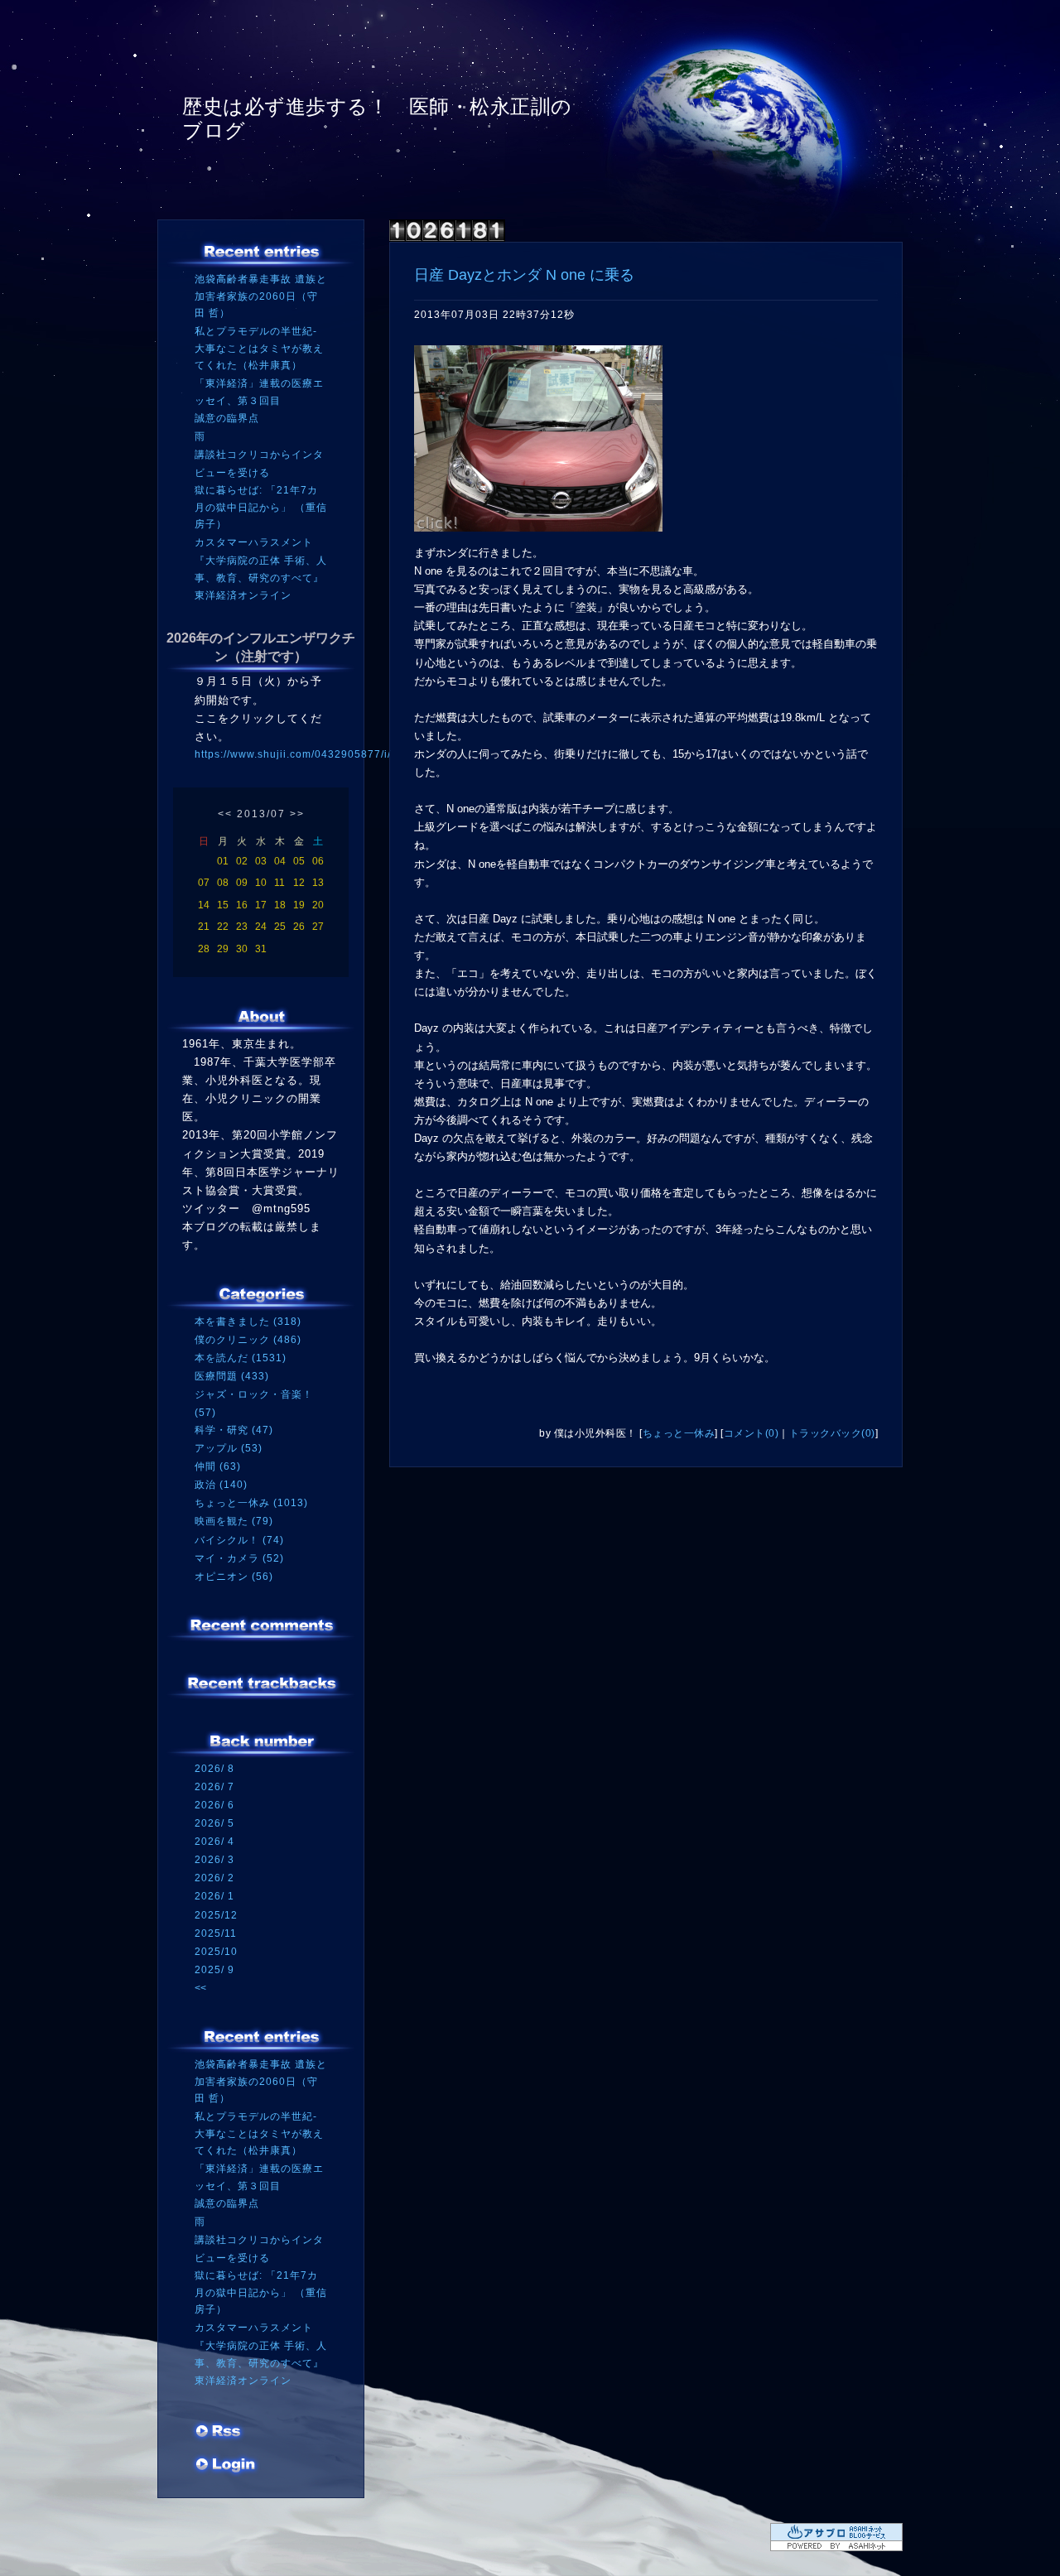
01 (223, 861)
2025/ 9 (214, 1970)
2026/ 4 (214, 1842)
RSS (219, 2433)
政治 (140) (221, 1485)
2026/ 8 (214, 1769)
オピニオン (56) (234, 1577)
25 (280, 927)
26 (299, 927)
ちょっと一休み (679, 1433)
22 (223, 927)
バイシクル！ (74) (239, 1540)
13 (318, 883)
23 (242, 927)
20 (318, 905)
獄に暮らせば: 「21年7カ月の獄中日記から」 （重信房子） (261, 507)
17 (261, 905)
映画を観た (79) (234, 1521)
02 (242, 861)
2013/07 (261, 814)
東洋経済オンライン (243, 595)
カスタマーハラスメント (254, 542)
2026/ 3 (214, 1860)
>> (297, 814)
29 (223, 949)
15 (223, 905)
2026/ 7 (214, 1787)
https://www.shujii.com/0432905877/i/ (293, 754)
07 (204, 883)
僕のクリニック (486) (248, 1340)
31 (261, 949)
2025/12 (216, 1915)
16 (242, 905)
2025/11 (216, 1933)
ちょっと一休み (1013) (251, 1503)
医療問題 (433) (232, 1376)
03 (261, 861)
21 (204, 927)
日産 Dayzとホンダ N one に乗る (524, 275)
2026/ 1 (214, 1896)
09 (242, 883)
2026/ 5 (214, 1823)
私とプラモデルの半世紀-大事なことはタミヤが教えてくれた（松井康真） (259, 348)
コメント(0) (752, 1433)
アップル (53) (229, 1448)
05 (299, 861)
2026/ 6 (214, 1805)
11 (279, 883)
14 (204, 905)
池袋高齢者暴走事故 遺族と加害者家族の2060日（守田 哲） (261, 296)
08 (223, 883)
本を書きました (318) (248, 1322)
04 (280, 861)
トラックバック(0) (832, 1433)
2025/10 (216, 1952)
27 (318, 927)
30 (242, 949)
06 (318, 861)
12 (299, 883)
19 (299, 905)
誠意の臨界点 (227, 418)
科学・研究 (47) (234, 1430)
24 (261, 927)
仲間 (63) (218, 1466)
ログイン (226, 2466)
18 (280, 905)
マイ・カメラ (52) (239, 1558)
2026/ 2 (214, 1878)
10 (261, 883)
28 (204, 949)
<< (225, 814)
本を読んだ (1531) (241, 1358)
